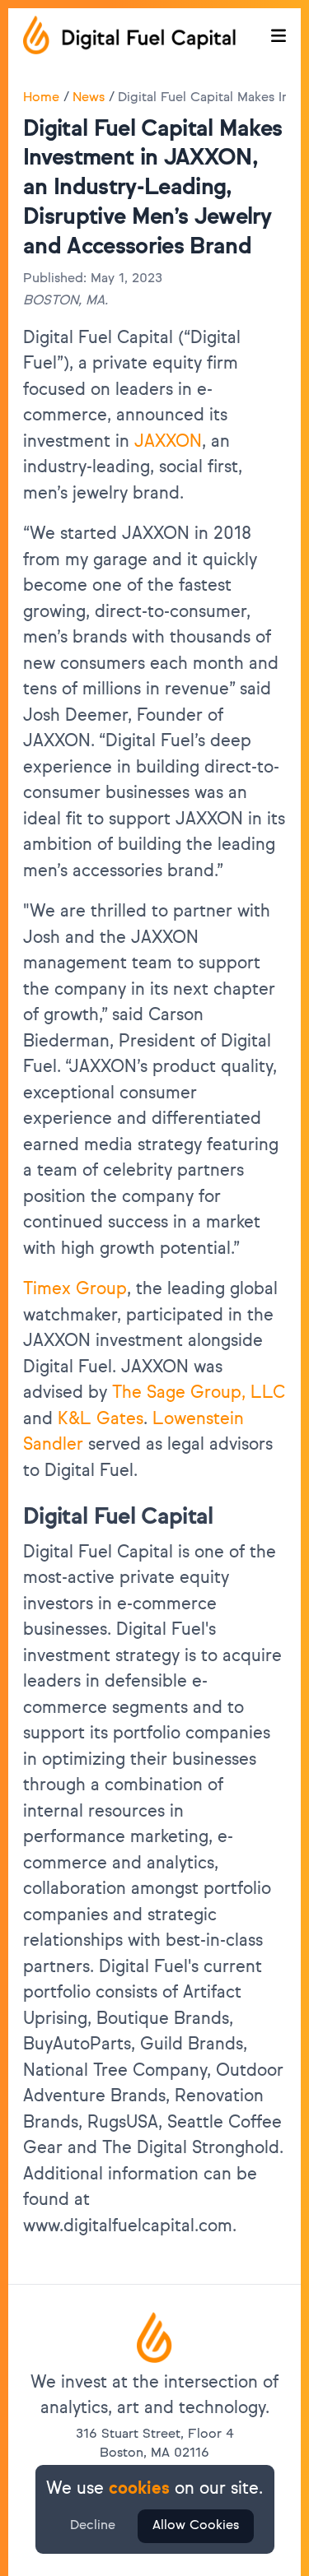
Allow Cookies (196, 2526)
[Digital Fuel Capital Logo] (154, 2337)
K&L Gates (101, 1420)
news (89, 98)
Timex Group (75, 1290)
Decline (93, 2526)
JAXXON (168, 442)
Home (41, 98)
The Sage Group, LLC (199, 1393)
